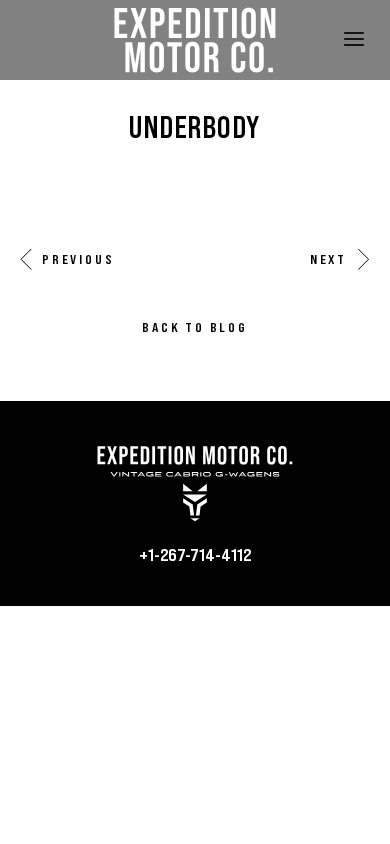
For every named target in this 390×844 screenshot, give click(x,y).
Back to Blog (195, 326)
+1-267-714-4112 (195, 554)
